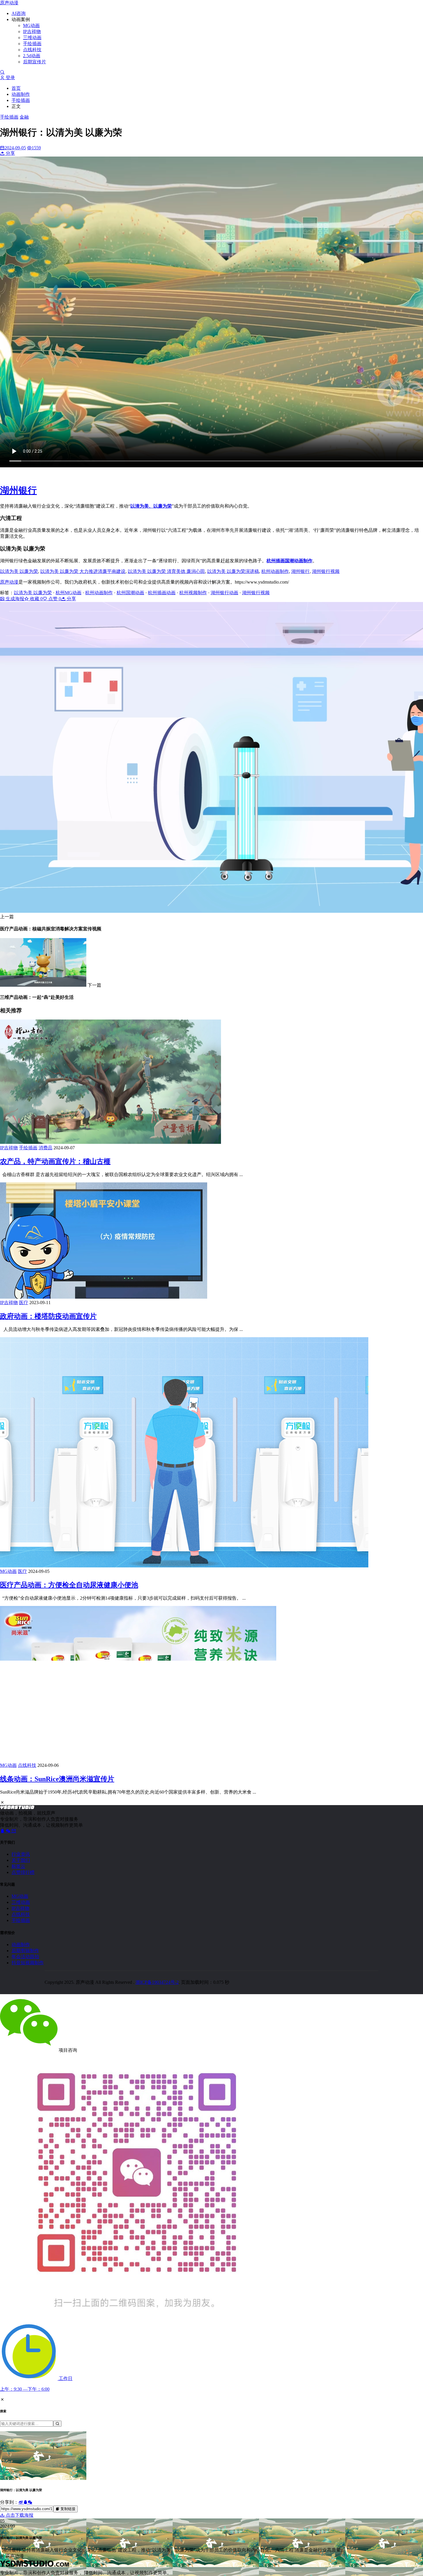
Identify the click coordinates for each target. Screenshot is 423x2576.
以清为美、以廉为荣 (151, 506)
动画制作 (21, 94)
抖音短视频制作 (28, 1963)
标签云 (18, 1866)
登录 (10, 78)
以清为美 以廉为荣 (19, 571)
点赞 (54, 599)
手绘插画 (32, 44)
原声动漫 (9, 3)
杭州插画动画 (162, 593)
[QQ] (3, 1831)
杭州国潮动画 (130, 593)
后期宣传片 (35, 62)
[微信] (9, 1831)
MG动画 (31, 25)
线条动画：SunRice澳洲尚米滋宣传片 (57, 1779)
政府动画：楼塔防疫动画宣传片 (48, 1316)
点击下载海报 (19, 2515)
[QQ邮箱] (14, 1831)
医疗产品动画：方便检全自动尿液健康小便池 (69, 1585)
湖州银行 (300, 571)
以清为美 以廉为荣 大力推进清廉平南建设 (83, 571)
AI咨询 (19, 13)
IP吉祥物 (32, 32)
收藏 (36, 599)
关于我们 (21, 1860)
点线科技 (32, 50)
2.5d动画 (32, 56)
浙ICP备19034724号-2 (157, 1982)
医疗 (24, 1303)
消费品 (45, 1148)
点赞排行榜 (23, 1872)
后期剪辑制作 (25, 1951)
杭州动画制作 (275, 571)
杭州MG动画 (68, 593)
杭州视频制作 (193, 593)
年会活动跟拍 (25, 1957)
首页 (16, 88)
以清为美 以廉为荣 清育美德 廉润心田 (166, 571)
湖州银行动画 (224, 593)
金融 (24, 117)
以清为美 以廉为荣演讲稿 (233, 571)
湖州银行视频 (326, 571)
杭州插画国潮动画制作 (289, 561)
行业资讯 (21, 1854)
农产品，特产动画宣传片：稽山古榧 (55, 1161)
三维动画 (32, 38)
